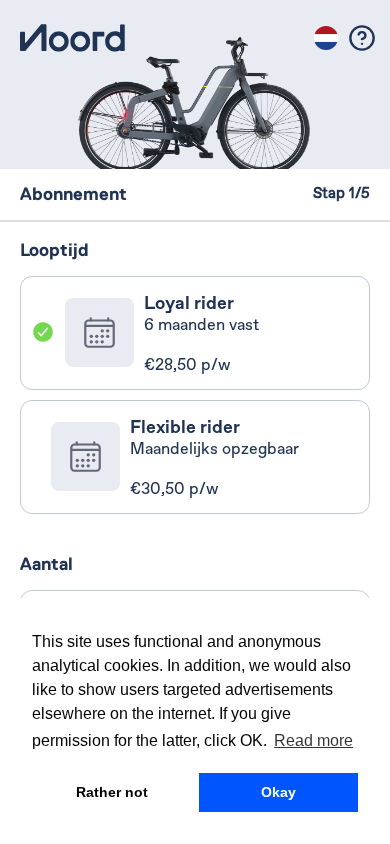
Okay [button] (278, 792)
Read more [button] (313, 740)
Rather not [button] (112, 792)
